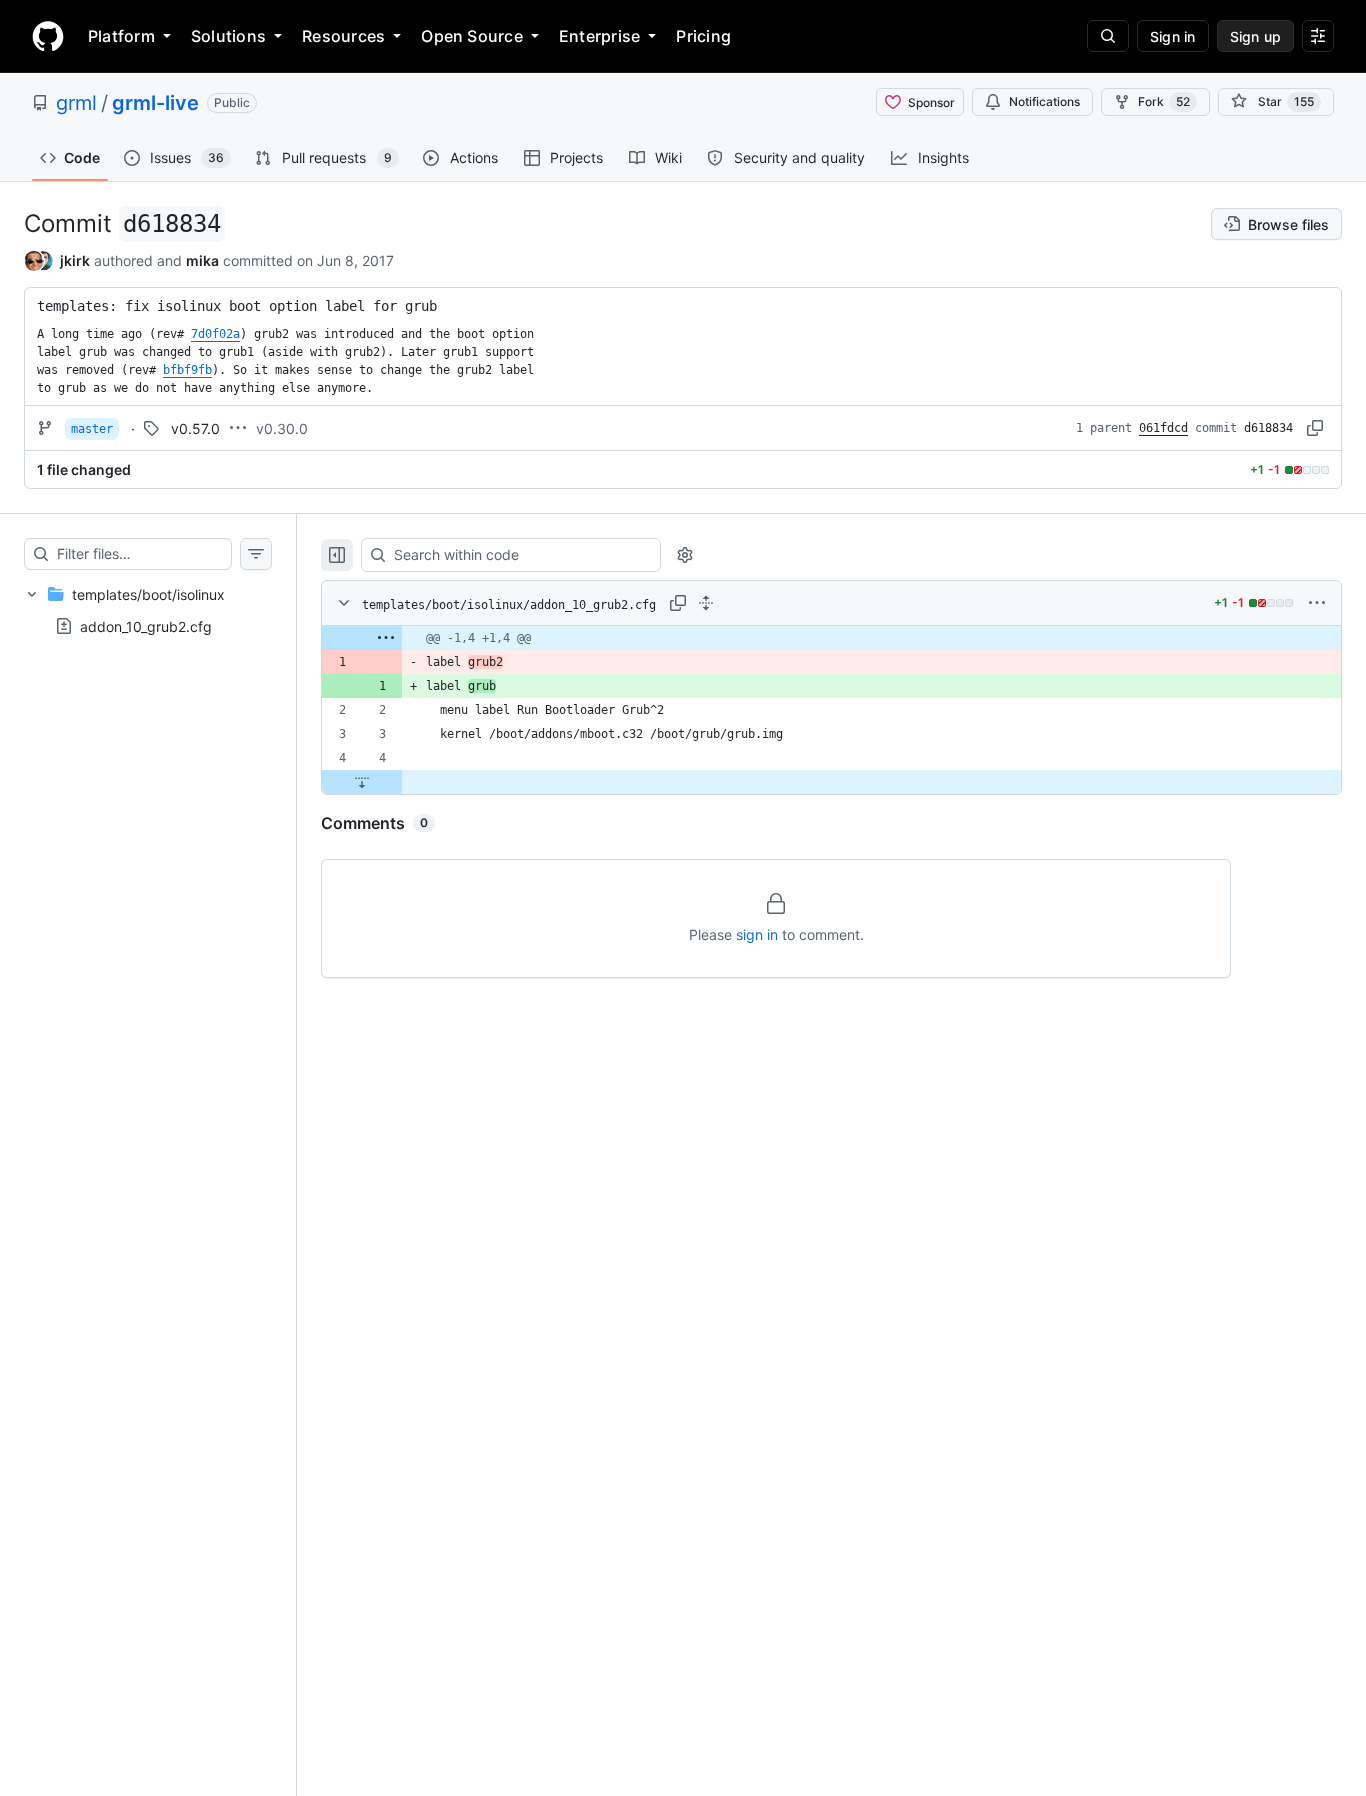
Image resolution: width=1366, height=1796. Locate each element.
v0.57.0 (195, 428)
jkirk (75, 260)
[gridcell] (831, 638)
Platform (121, 36)
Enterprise (599, 36)
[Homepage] (48, 36)
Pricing (703, 36)
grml (76, 103)
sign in (757, 934)
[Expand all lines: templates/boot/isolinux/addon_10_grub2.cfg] (706, 603)
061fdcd (1163, 428)
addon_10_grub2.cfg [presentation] (146, 626)
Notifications (1044, 101)
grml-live (155, 103)
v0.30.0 (282, 428)
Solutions (228, 36)
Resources (343, 36)
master (92, 429)
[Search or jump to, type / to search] (1108, 36)
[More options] (1317, 603)
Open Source (472, 36)
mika (202, 260)
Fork (1164, 101)
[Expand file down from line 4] (362, 782)
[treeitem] (148, 610)
